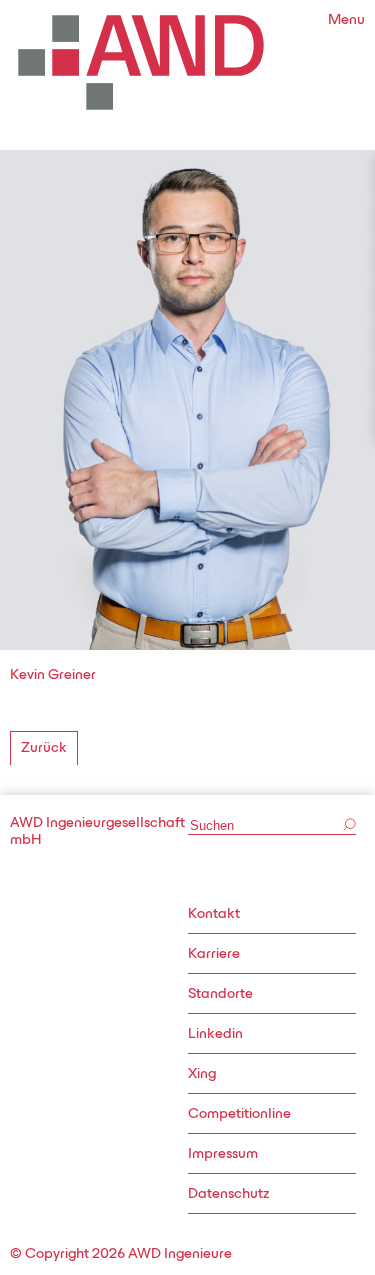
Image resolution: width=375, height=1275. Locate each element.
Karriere (214, 954)
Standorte (220, 994)
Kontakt (214, 914)
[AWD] (141, 62)
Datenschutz (228, 1194)
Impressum (223, 1154)
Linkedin (215, 1034)
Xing (202, 1074)
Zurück (44, 748)
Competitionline (239, 1114)
